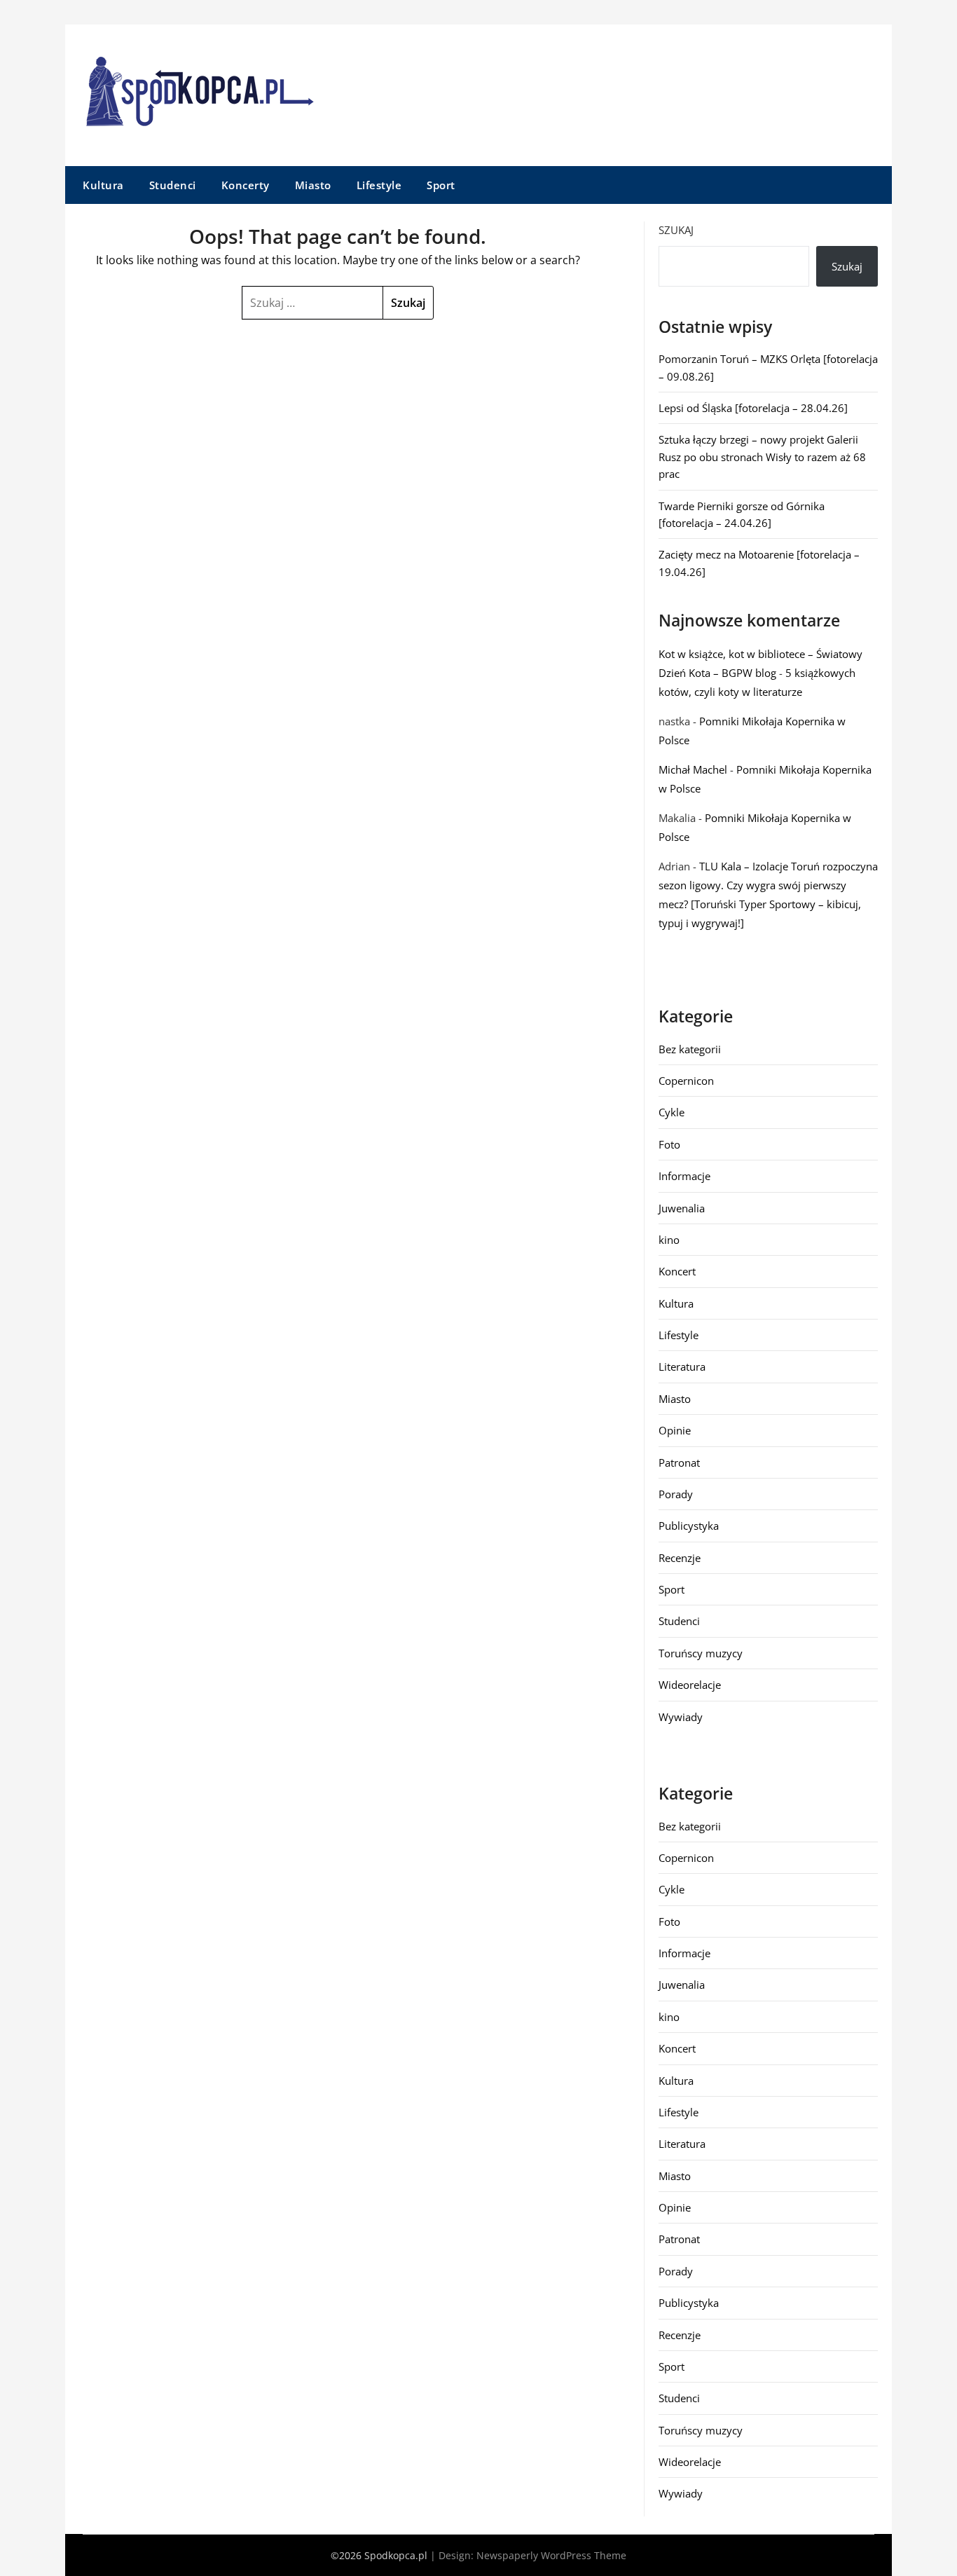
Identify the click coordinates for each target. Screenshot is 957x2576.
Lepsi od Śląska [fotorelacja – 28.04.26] (753, 408)
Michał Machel (693, 769)
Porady (676, 1494)
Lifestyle (379, 185)
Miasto (313, 185)
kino (669, 1240)
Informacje (684, 1176)
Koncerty (246, 185)
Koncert (677, 1271)
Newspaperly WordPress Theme (551, 2555)
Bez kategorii (690, 1049)
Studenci (173, 185)
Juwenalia (682, 1208)
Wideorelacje (690, 1685)
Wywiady (681, 1717)
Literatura (682, 1366)
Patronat (679, 1462)
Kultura (103, 185)
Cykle (672, 1112)
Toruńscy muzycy (701, 1653)
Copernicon (686, 1081)
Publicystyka (689, 1526)
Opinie (675, 1430)
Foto (669, 1144)
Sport (441, 185)
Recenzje (680, 1558)
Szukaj (676, 230)
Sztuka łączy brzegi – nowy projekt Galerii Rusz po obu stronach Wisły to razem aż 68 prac (762, 457)
